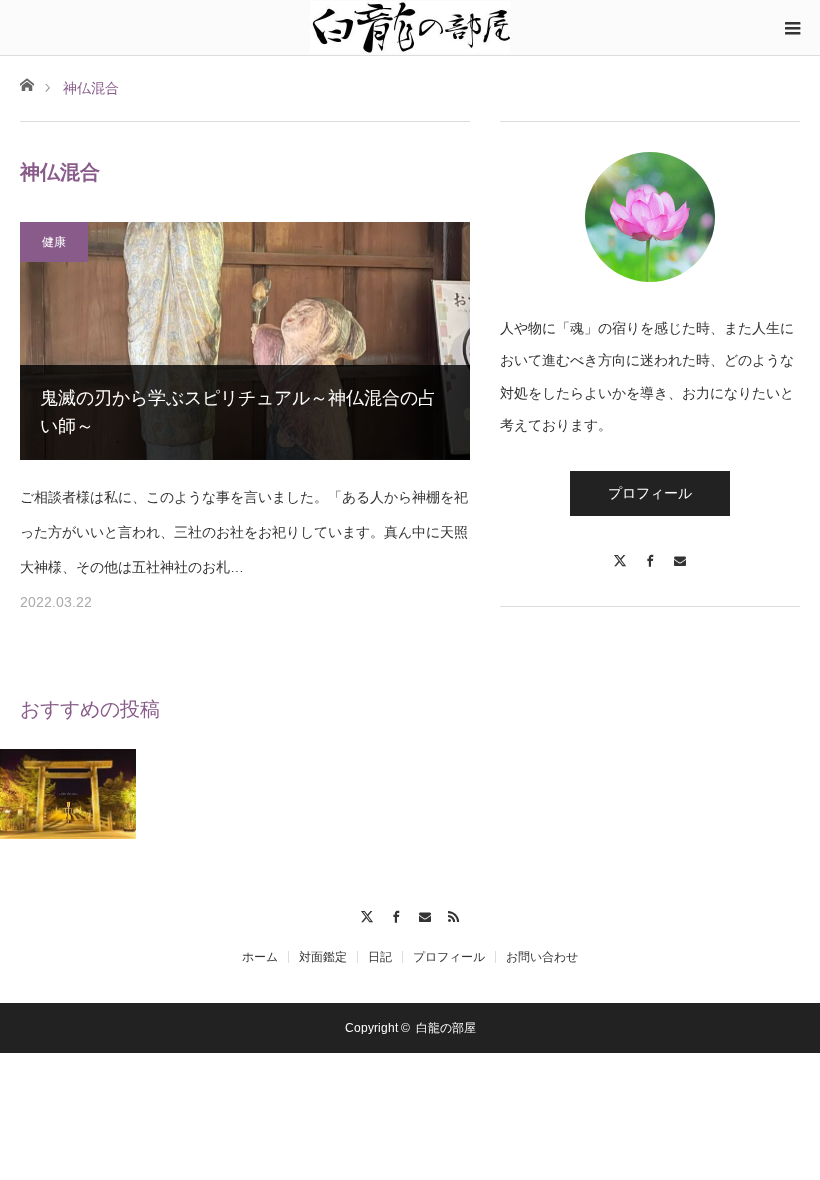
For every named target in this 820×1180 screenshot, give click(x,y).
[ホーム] (26, 83)
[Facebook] (650, 551)
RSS (453, 914)
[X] (620, 551)
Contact (424, 914)
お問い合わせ (542, 957)
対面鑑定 (323, 957)
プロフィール (650, 493)
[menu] (792, 28)
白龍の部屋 (446, 1028)
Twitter (366, 914)
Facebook (395, 914)
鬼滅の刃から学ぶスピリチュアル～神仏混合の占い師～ (238, 412)
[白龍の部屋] (410, 27)
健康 (54, 242)
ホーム (260, 957)
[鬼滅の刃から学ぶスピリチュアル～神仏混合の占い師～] (245, 341)
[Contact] (680, 551)
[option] (68, 794)
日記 (380, 957)
